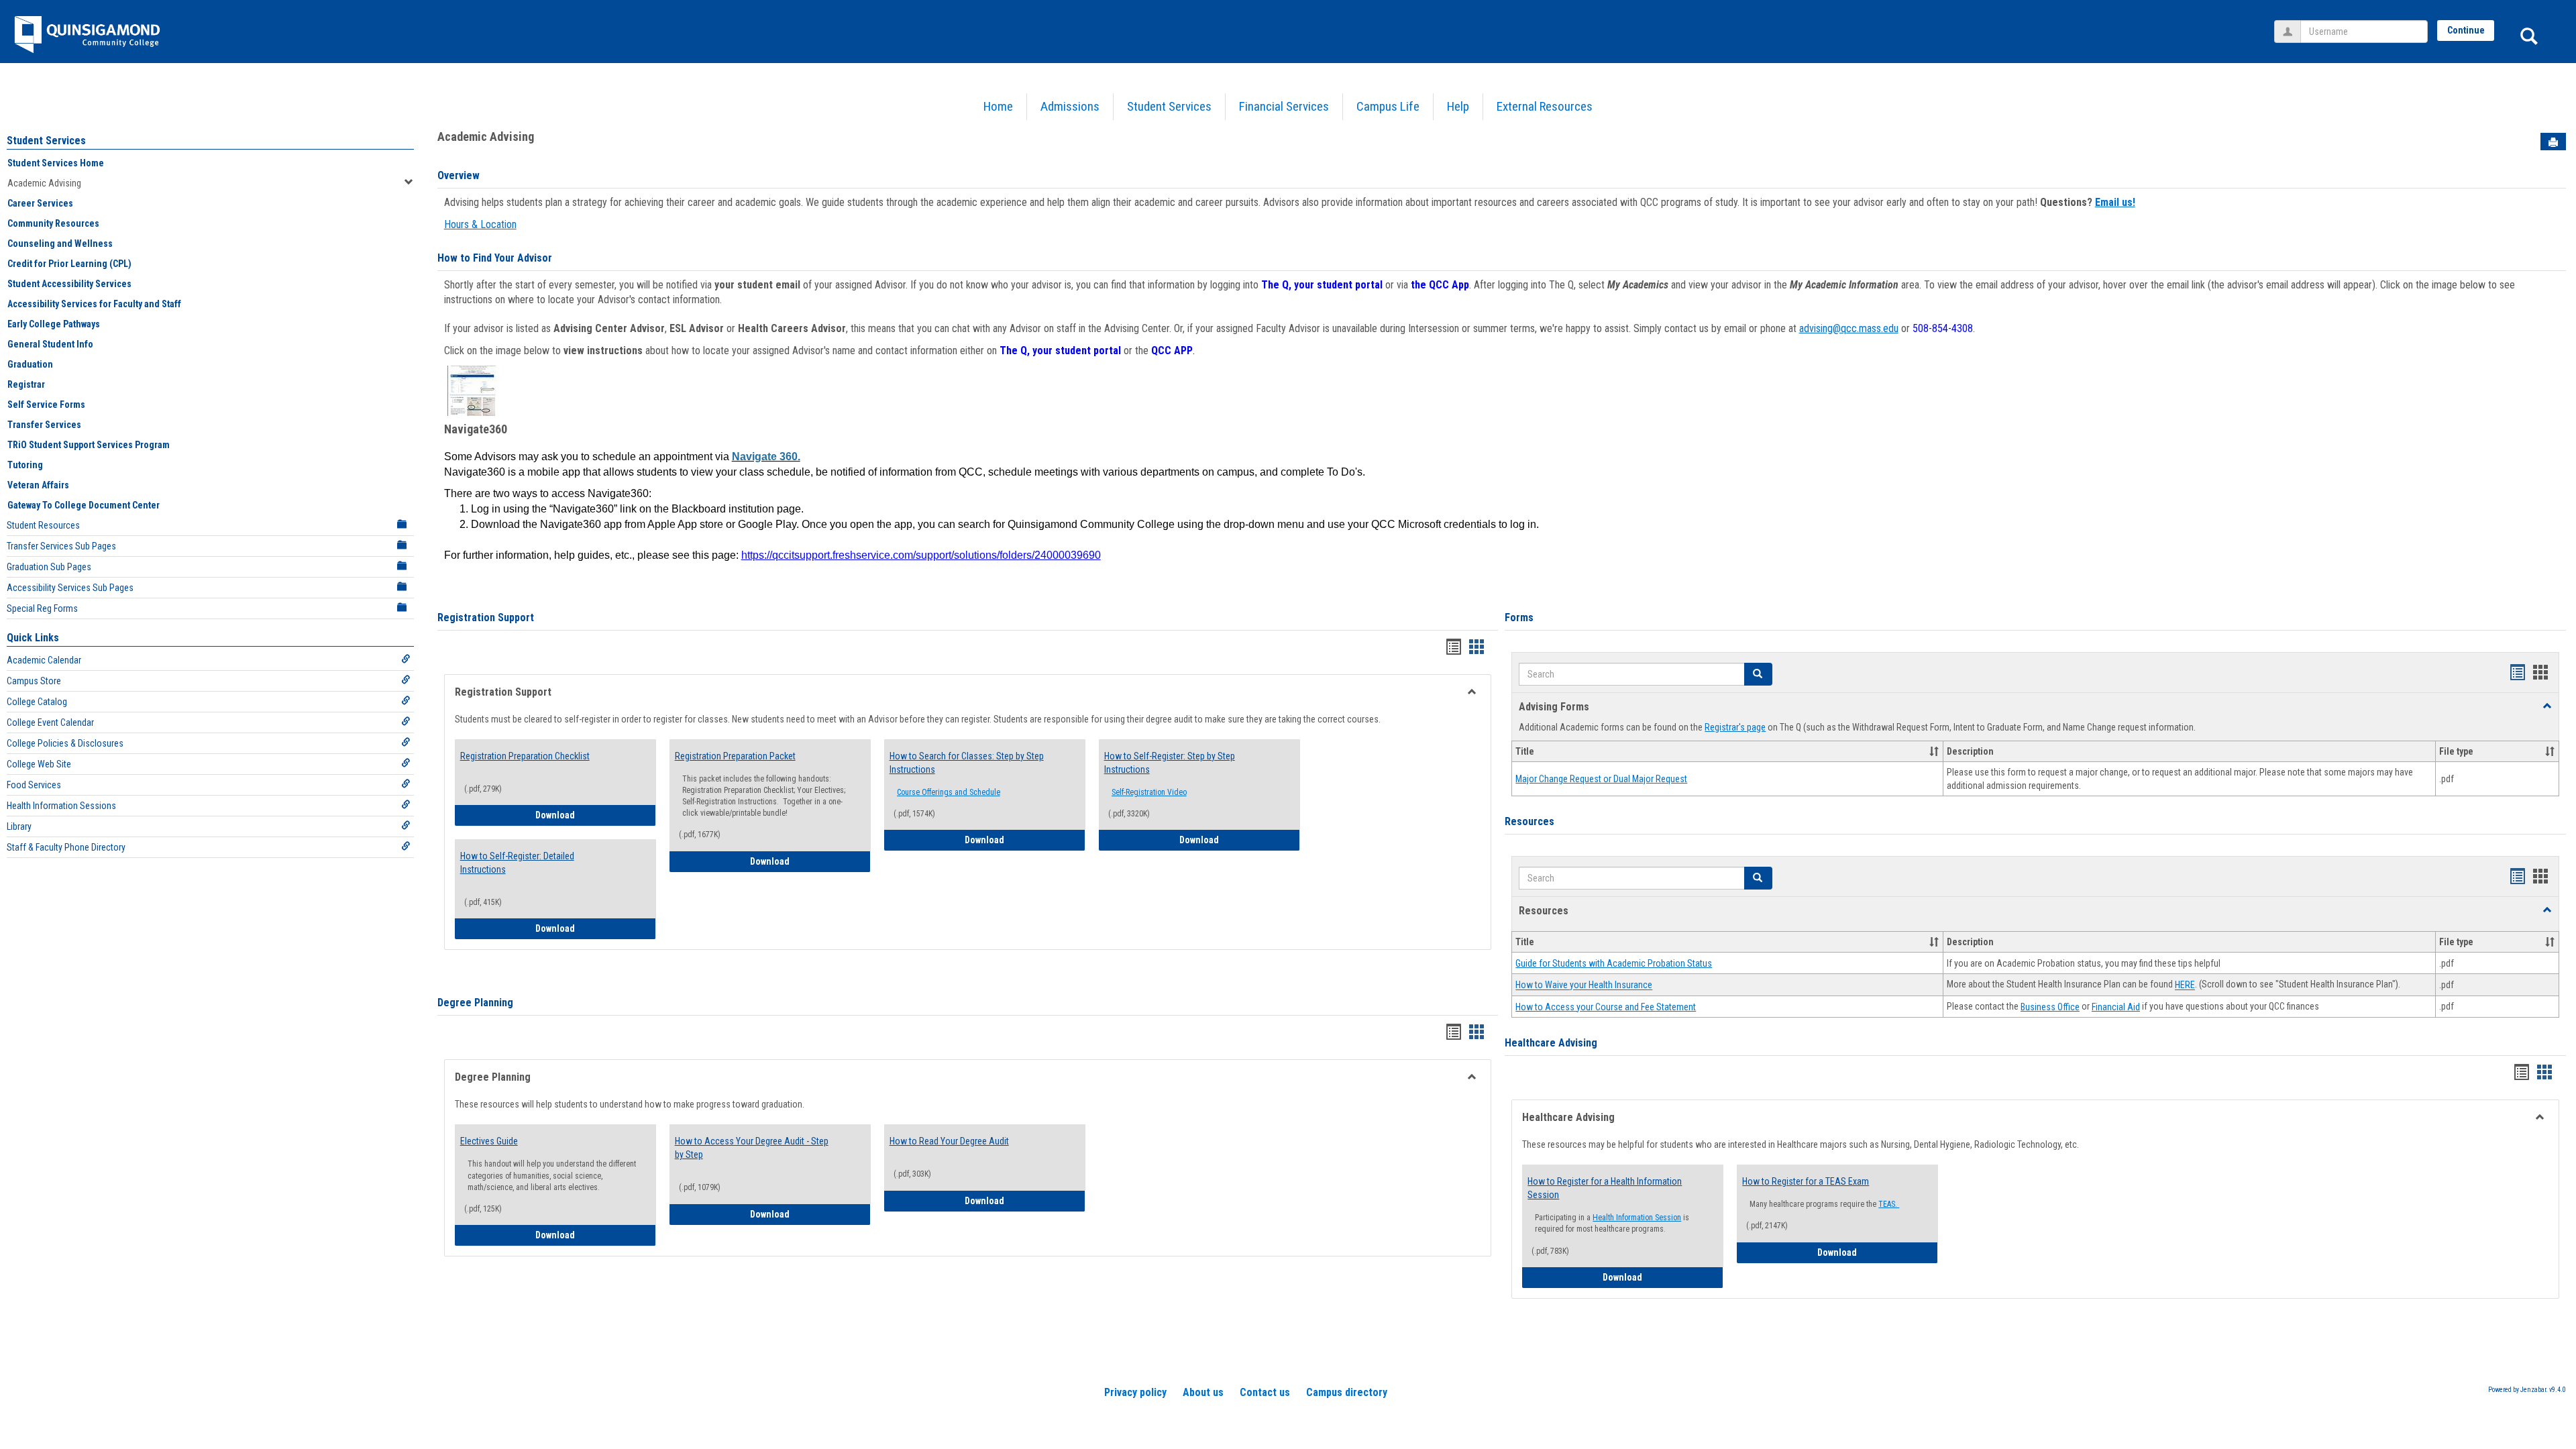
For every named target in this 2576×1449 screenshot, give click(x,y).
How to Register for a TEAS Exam (1806, 1181)
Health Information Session (1637, 1218)
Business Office (2050, 1007)
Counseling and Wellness (60, 244)
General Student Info (50, 344)
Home (998, 106)
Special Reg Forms (42, 608)
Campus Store (34, 681)
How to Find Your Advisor (495, 258)
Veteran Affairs (38, 485)
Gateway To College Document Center (84, 505)
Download (596, 815)
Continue (2466, 30)
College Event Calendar (50, 722)
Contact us (1265, 1392)
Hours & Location (480, 224)
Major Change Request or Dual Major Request (1601, 779)
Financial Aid (2116, 1007)
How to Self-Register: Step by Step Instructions (1170, 763)
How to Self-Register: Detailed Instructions (517, 863)
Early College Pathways (54, 324)
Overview (459, 175)
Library (19, 826)
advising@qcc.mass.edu (1849, 328)
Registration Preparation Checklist (525, 756)
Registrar (26, 384)
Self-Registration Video (1149, 792)
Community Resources (53, 223)
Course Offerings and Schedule (949, 792)
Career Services (40, 203)
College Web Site (39, 764)
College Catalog (37, 702)
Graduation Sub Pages (49, 567)
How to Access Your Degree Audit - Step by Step (752, 1148)
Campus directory (1347, 1392)
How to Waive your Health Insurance (1584, 985)
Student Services (1169, 106)
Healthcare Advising (1551, 1043)
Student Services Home (56, 163)
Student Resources (43, 525)
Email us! (2115, 202)
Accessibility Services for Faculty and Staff (94, 304)
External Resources (1545, 106)
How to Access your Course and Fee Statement (1606, 1007)
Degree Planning (475, 1003)
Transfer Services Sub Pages (61, 546)
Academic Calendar (44, 660)
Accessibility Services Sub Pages (70, 588)
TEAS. (1889, 1204)
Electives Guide (489, 1141)
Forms (1519, 618)
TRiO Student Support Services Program (89, 445)
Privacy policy (1135, 1392)
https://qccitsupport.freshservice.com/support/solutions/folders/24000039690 (921, 555)
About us (1203, 1392)
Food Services (34, 785)
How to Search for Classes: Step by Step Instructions (967, 763)
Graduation (30, 364)
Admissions (1070, 106)
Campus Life (1388, 106)
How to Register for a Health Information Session (1605, 1188)
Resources (1529, 821)
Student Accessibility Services (69, 284)
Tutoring (25, 465)
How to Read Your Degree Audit (949, 1141)
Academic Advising (44, 183)
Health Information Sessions (61, 806)
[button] (1758, 674)
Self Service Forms (46, 405)
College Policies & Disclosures (65, 743)
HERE (2185, 985)
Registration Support (486, 618)
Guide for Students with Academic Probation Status (1614, 963)
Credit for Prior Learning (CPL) (69, 264)
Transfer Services (44, 425)
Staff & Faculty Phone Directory (66, 847)
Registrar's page (1735, 727)
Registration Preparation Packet (735, 756)
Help (1458, 106)
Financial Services (1284, 106)
